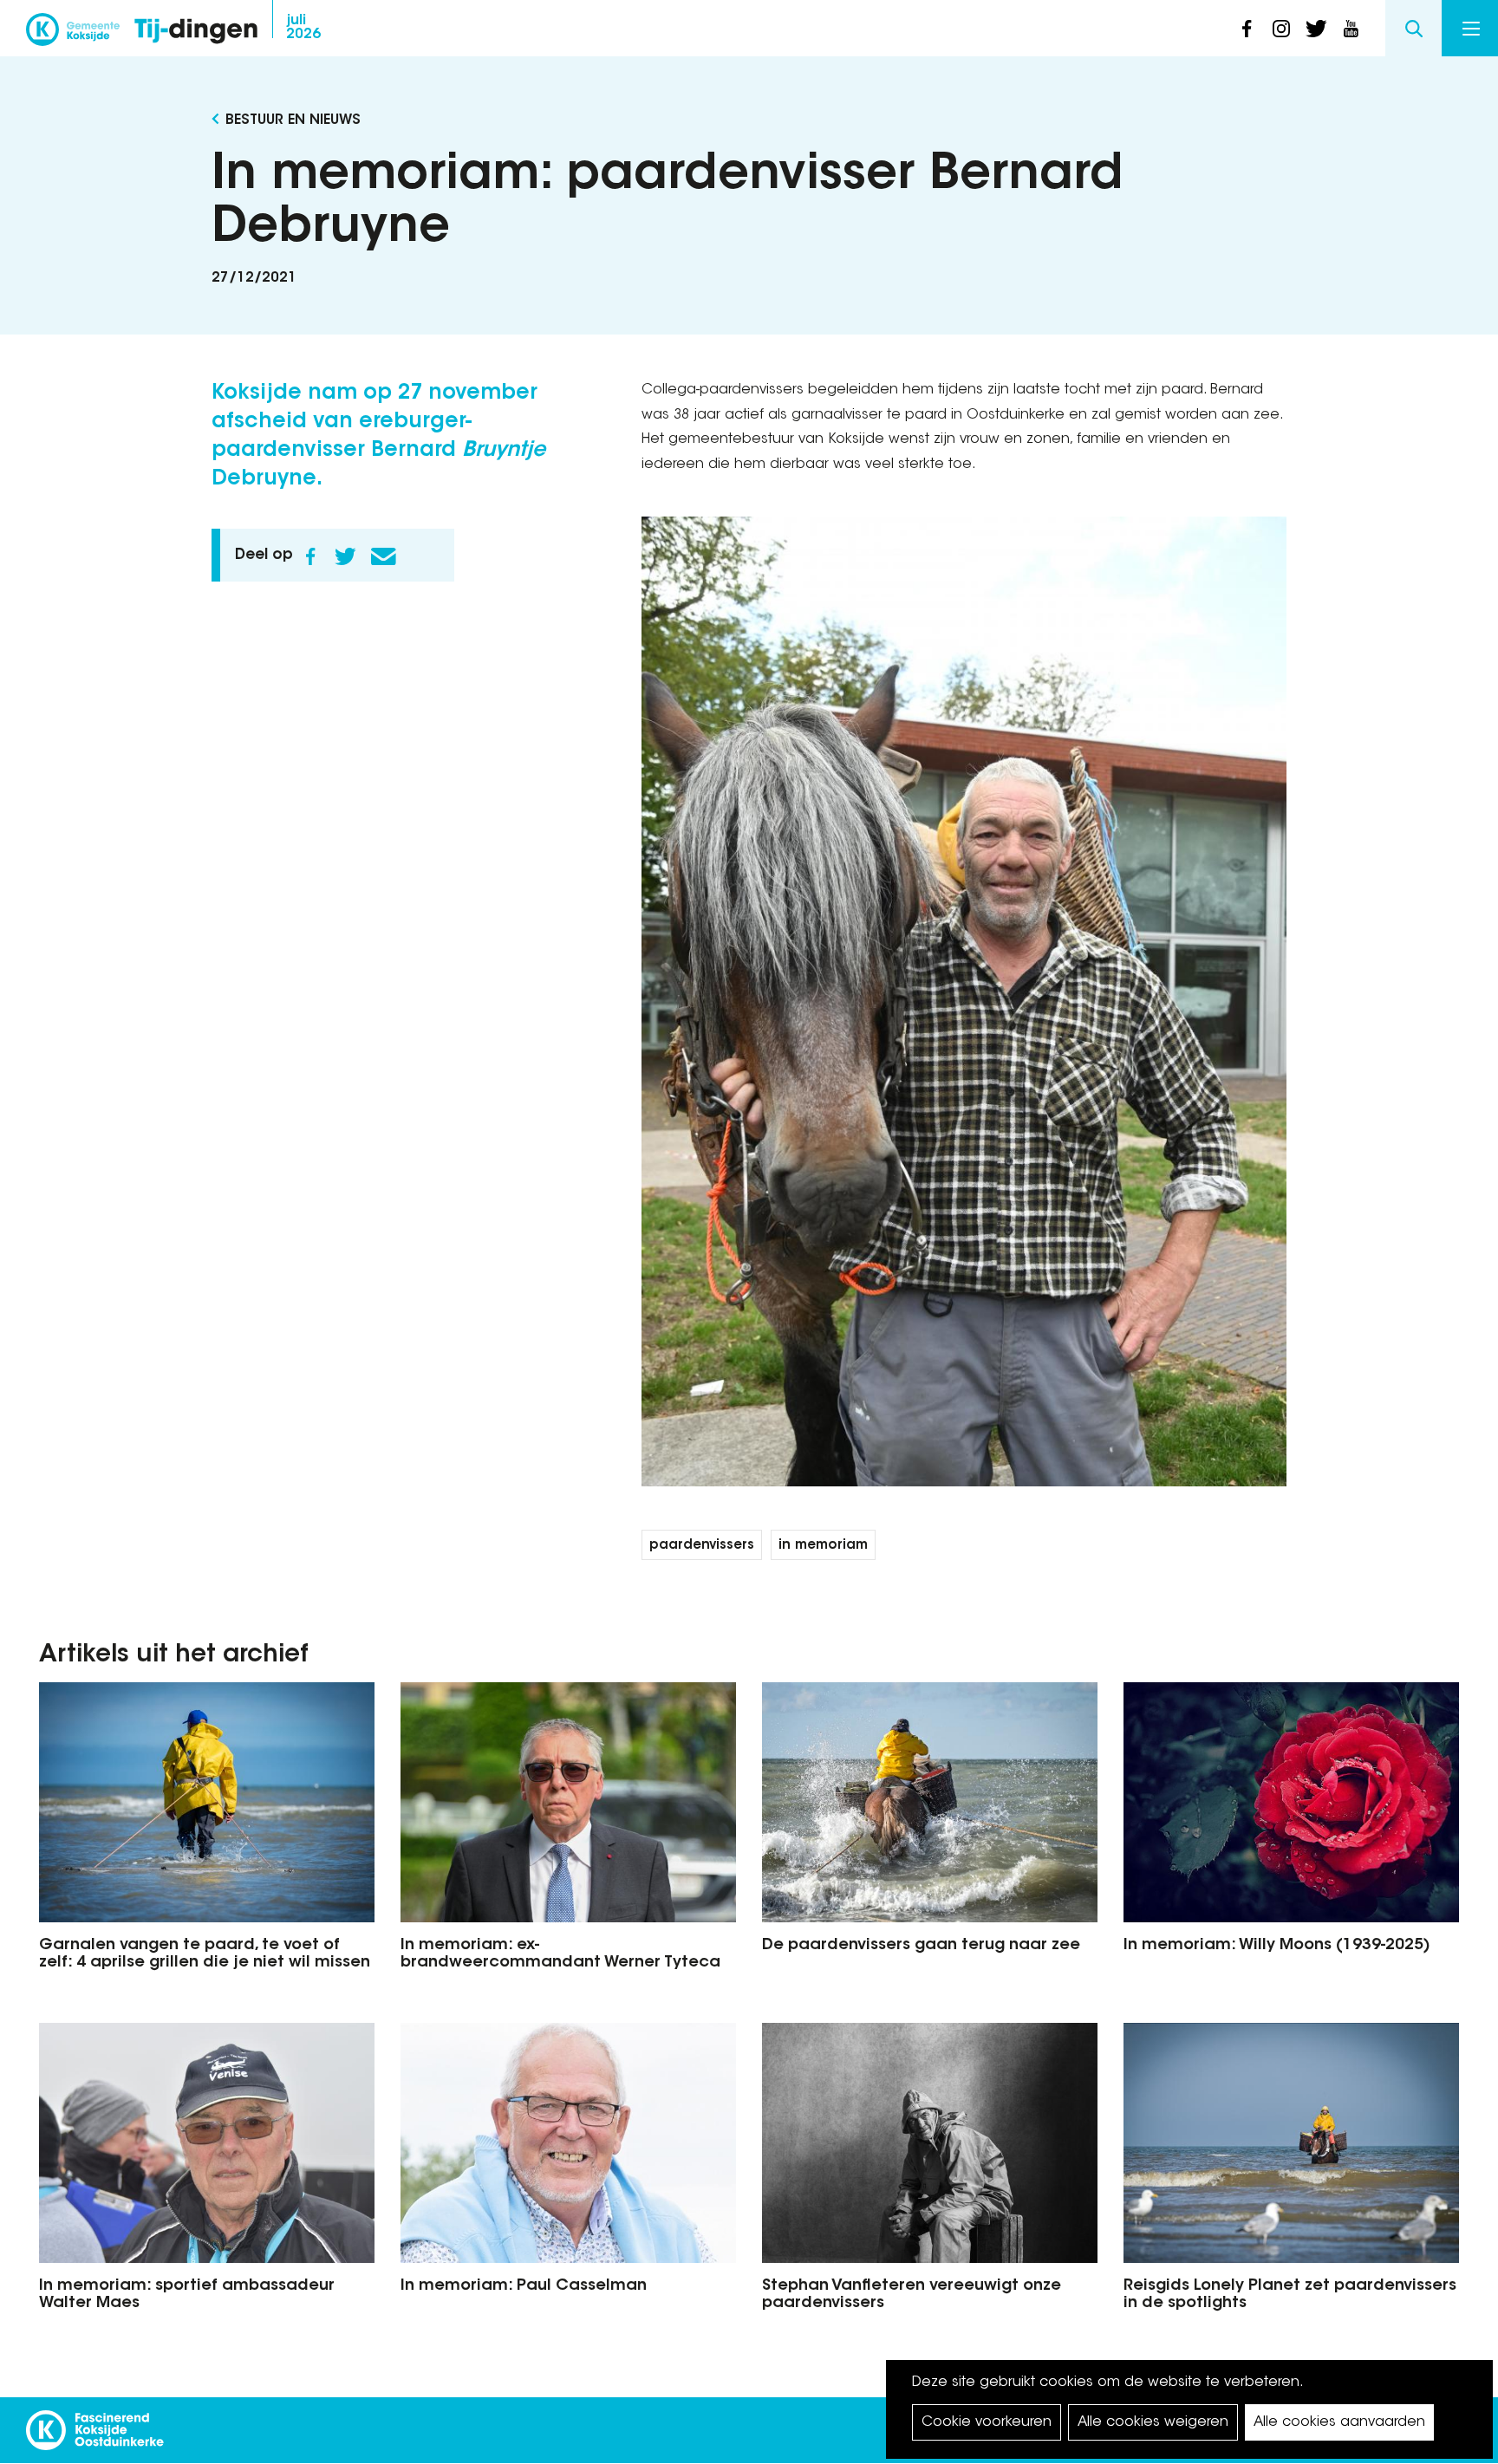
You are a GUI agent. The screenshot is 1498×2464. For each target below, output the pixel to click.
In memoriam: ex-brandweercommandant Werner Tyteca (560, 1954)
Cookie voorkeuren (987, 2422)
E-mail (383, 556)
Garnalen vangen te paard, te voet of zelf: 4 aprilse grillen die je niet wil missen (205, 1954)
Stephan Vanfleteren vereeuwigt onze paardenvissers (912, 2295)
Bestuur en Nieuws (293, 120)
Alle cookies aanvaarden (1339, 2422)
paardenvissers (702, 1546)
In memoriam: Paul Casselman (524, 2286)
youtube (1351, 29)
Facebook (310, 556)
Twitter (345, 556)
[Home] (196, 33)
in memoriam (823, 1546)
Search (1413, 28)
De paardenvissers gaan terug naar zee (921, 1946)
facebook (1247, 29)
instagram (1281, 29)
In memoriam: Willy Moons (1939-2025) (1277, 1946)
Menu (1470, 28)
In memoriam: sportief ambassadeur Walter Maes (187, 2295)
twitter (1316, 29)
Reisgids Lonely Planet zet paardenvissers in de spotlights (1290, 2295)
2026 (303, 28)
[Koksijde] (73, 35)
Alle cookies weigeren (1153, 2422)
